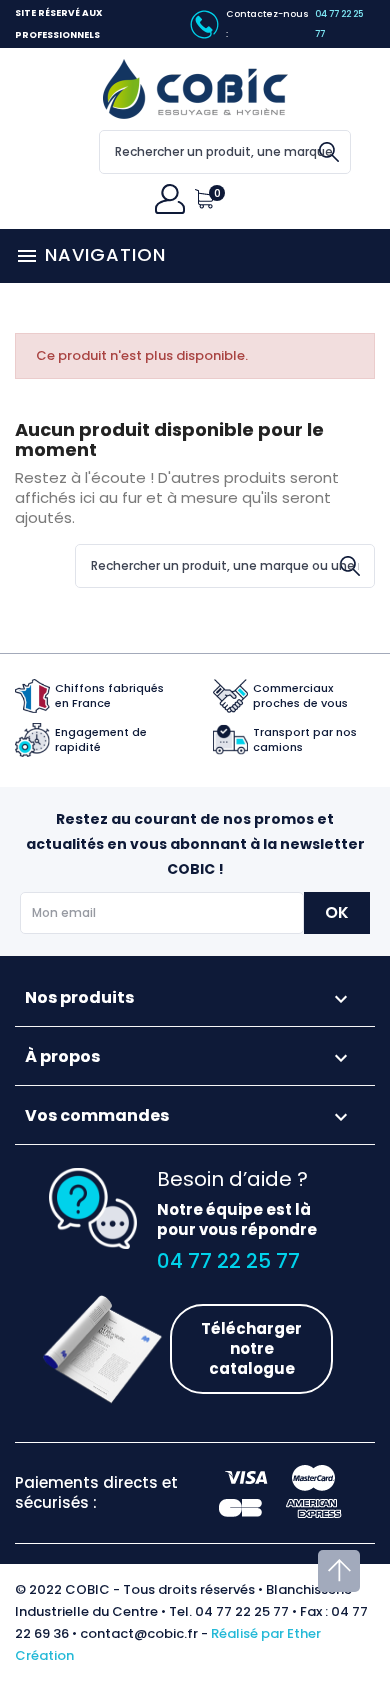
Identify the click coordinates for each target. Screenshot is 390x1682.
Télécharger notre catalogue (251, 1348)
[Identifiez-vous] (175, 199)
